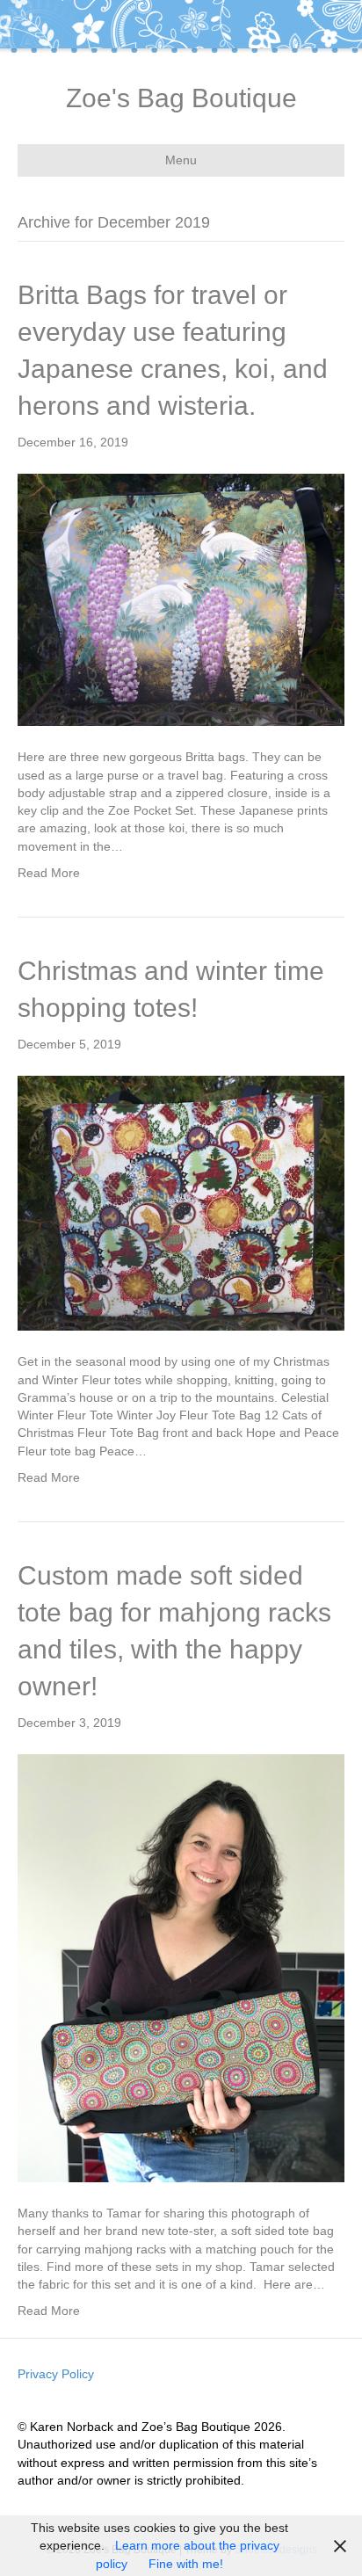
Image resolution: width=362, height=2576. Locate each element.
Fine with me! (186, 2564)
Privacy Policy (56, 2374)
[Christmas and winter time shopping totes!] (181, 1202)
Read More (49, 873)
